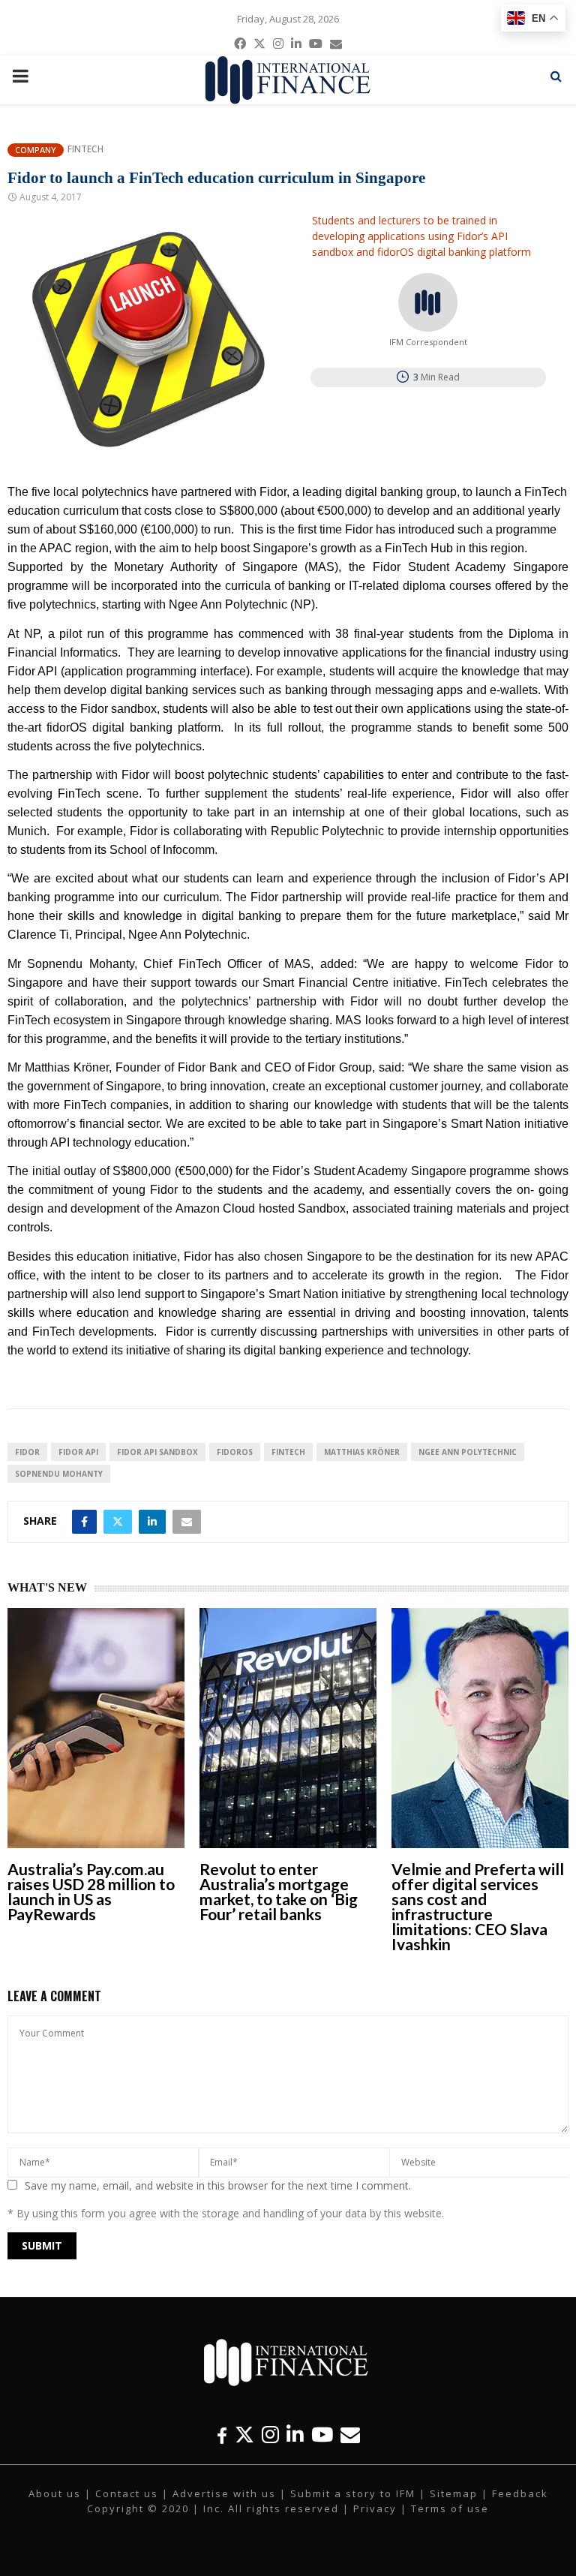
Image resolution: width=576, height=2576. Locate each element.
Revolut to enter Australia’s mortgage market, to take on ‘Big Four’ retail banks (279, 1891)
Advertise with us (224, 2493)
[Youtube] (322, 2435)
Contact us (127, 2493)
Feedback (520, 2493)
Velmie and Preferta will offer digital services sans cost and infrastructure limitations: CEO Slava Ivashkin (478, 1906)
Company (36, 150)
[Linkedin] (295, 2435)
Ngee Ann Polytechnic (468, 1452)
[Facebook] (222, 2435)
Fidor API (78, 1452)
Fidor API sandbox (157, 1452)
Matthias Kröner (362, 1452)
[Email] (350, 2435)
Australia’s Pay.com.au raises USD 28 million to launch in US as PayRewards (91, 1891)
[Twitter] (244, 2435)
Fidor (27, 1452)
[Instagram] (270, 2435)
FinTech (288, 1452)
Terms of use (450, 2508)
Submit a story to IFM (353, 2493)
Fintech (85, 149)
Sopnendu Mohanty (59, 1474)
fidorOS (235, 1452)
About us (55, 2493)
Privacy (375, 2508)
